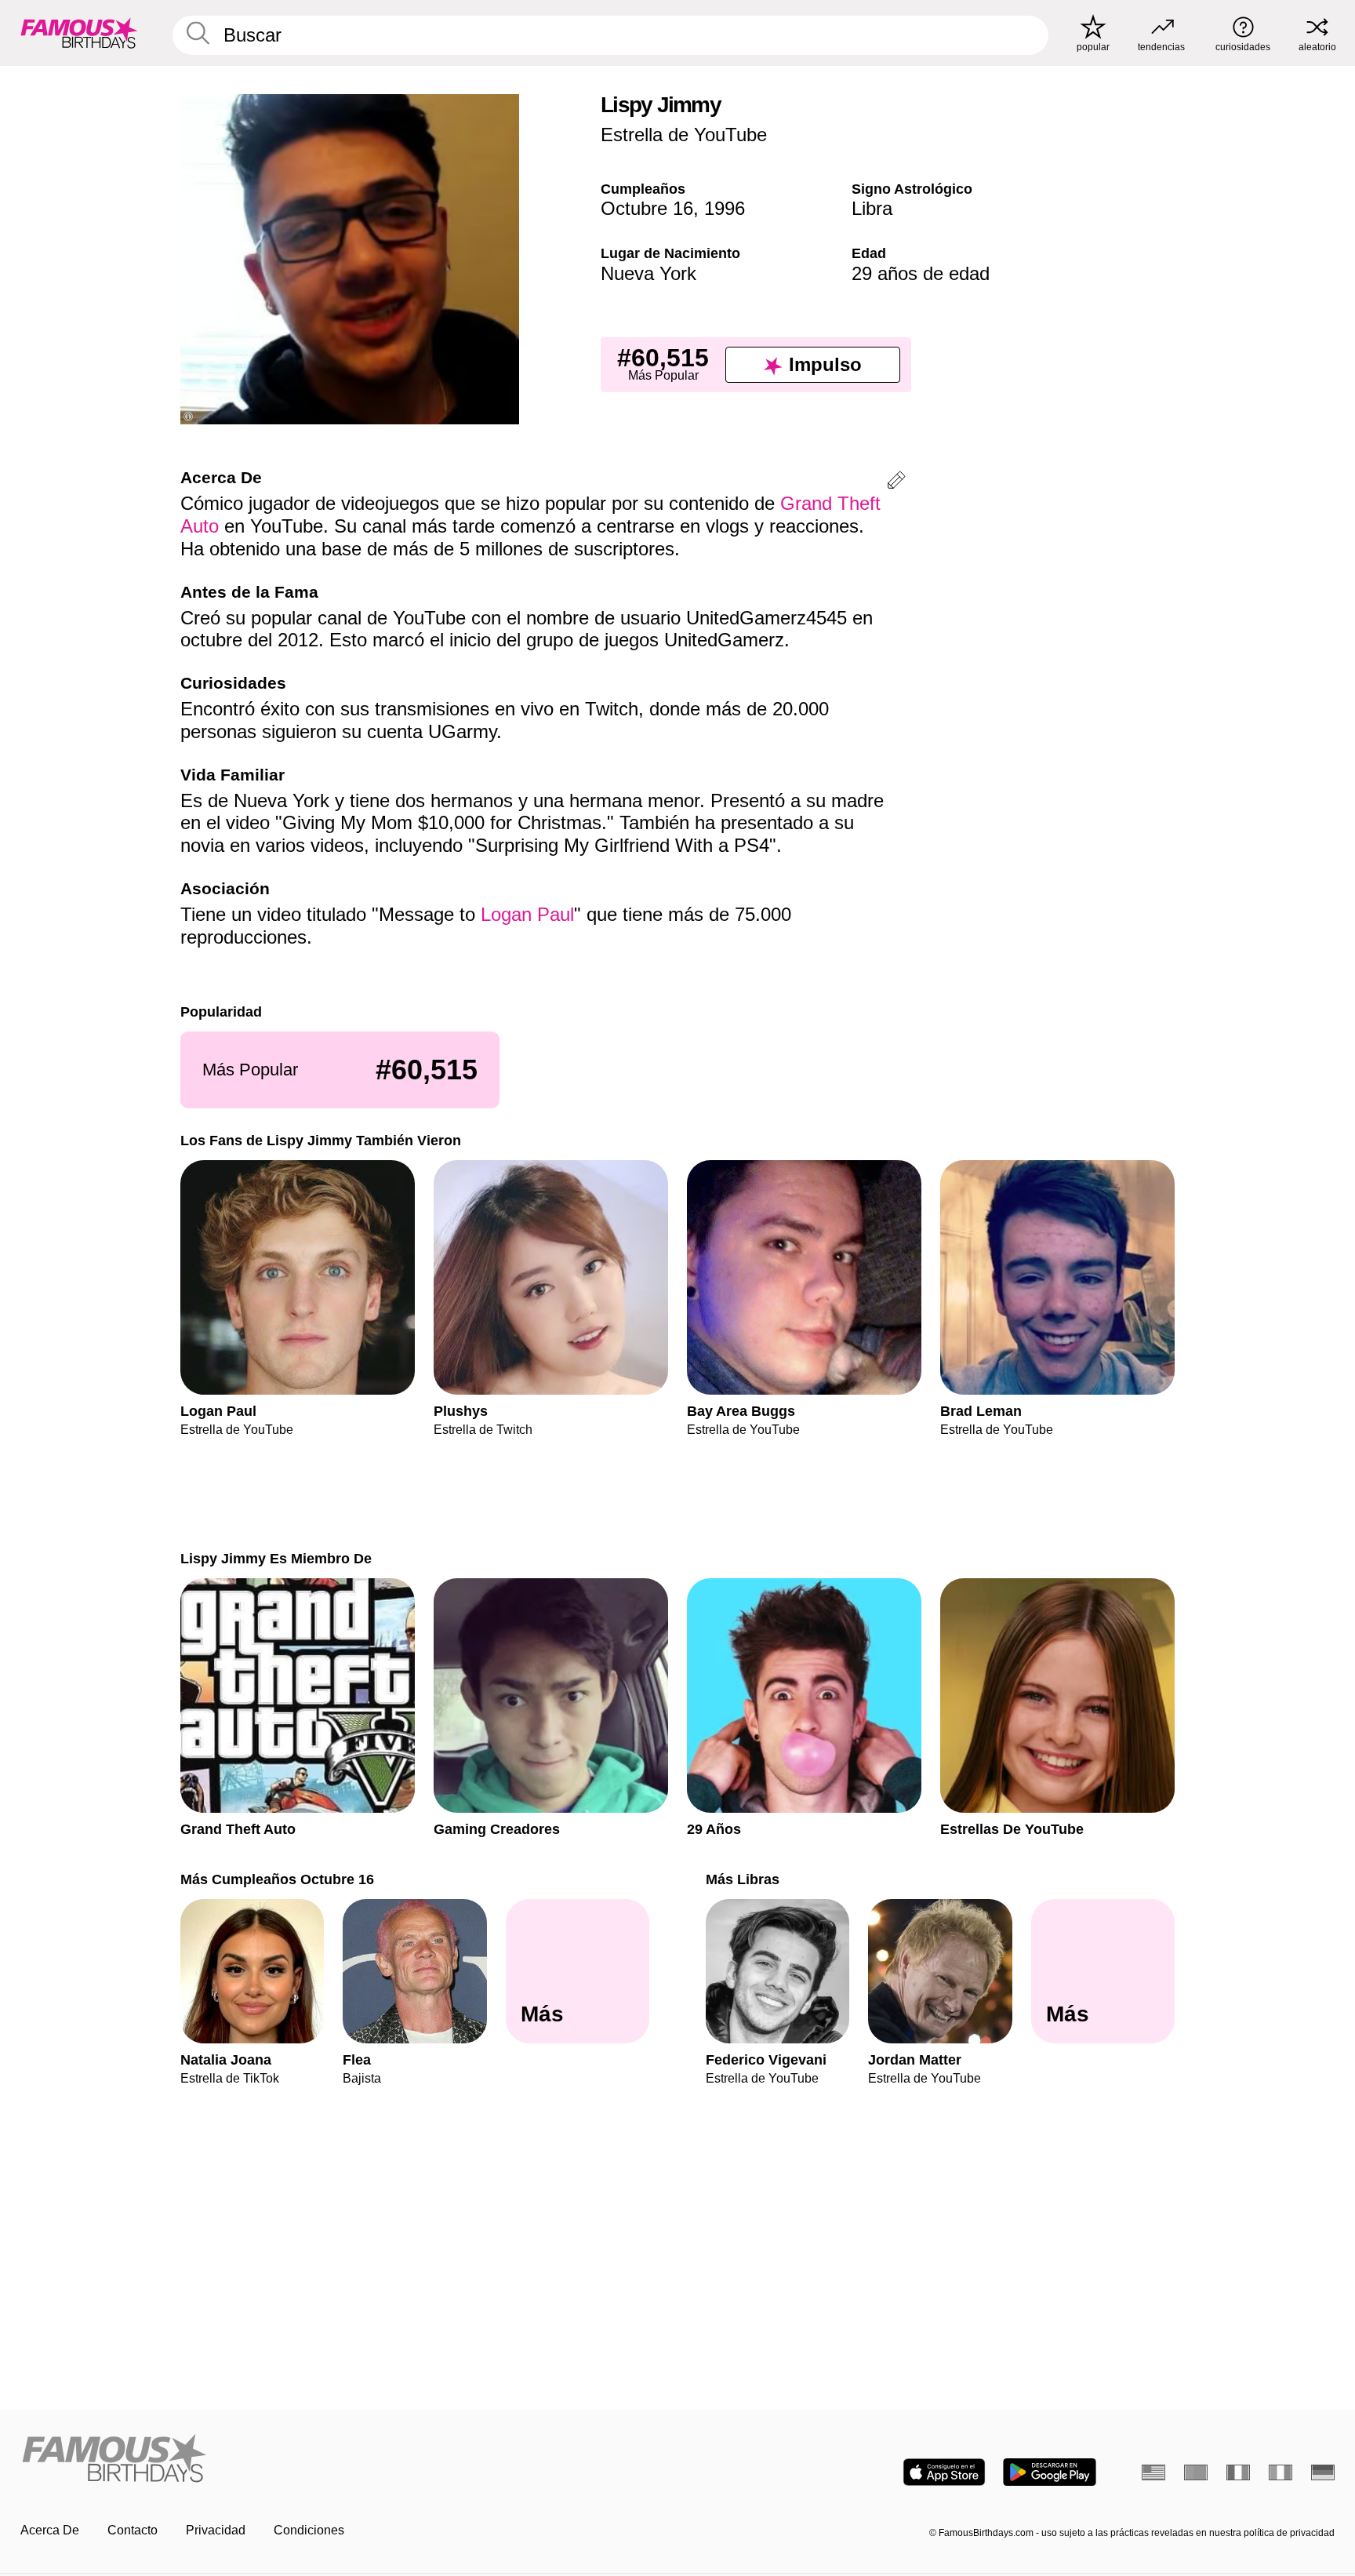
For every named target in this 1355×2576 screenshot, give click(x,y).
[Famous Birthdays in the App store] (944, 2472)
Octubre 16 (647, 208)
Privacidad (216, 2530)
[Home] (344, 2460)
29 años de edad (921, 273)
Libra (872, 208)
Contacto (133, 2530)
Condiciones (309, 2530)
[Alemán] (1323, 2472)
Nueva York (648, 273)
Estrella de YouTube (684, 135)
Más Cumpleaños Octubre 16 (277, 1879)
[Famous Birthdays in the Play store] (1050, 2472)
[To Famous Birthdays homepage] (79, 33)
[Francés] (1238, 2472)
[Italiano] (1281, 2472)
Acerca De (50, 2530)
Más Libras (743, 1879)
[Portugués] (1196, 2472)
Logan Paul (527, 914)
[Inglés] (1153, 2472)
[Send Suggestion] (896, 483)
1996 (725, 208)
